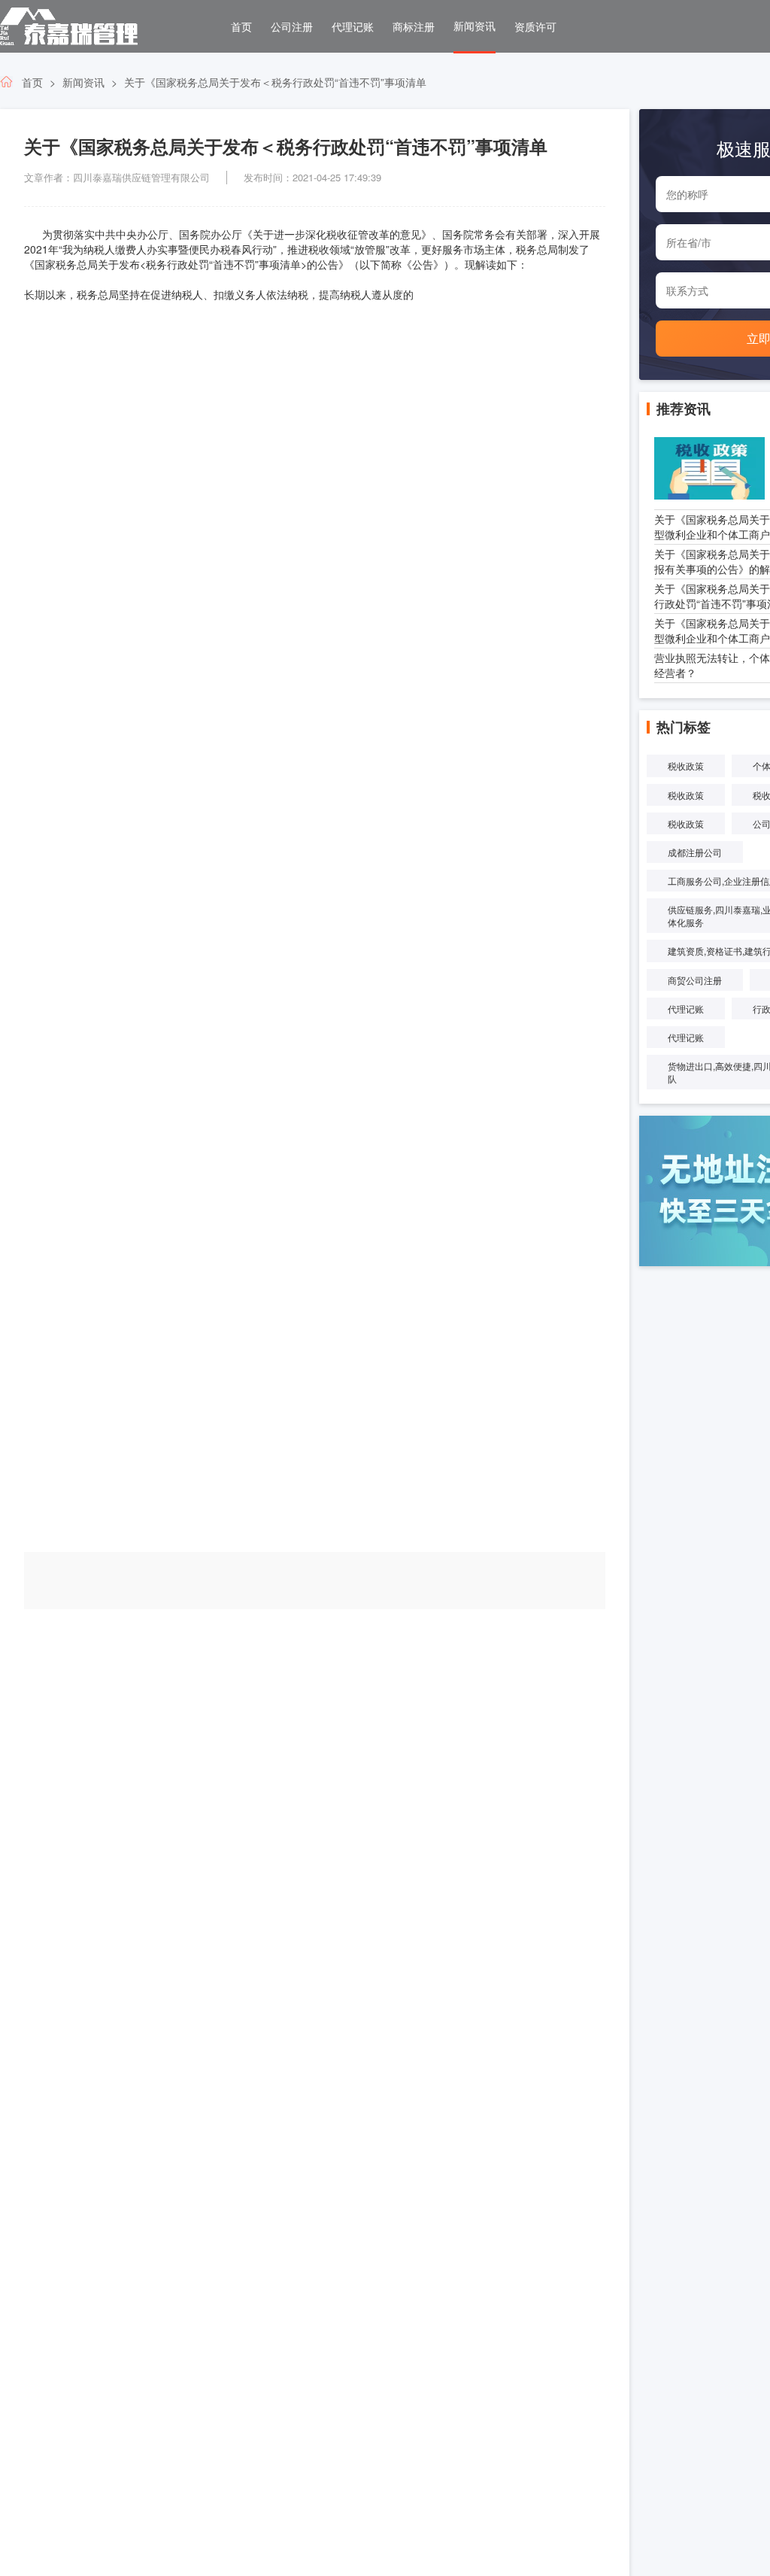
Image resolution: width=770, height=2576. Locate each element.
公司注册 (292, 26)
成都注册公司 (695, 852)
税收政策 (686, 766)
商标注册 (414, 26)
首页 (241, 26)
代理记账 (353, 26)
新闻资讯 (474, 26)
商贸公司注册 (695, 980)
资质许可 (535, 26)
